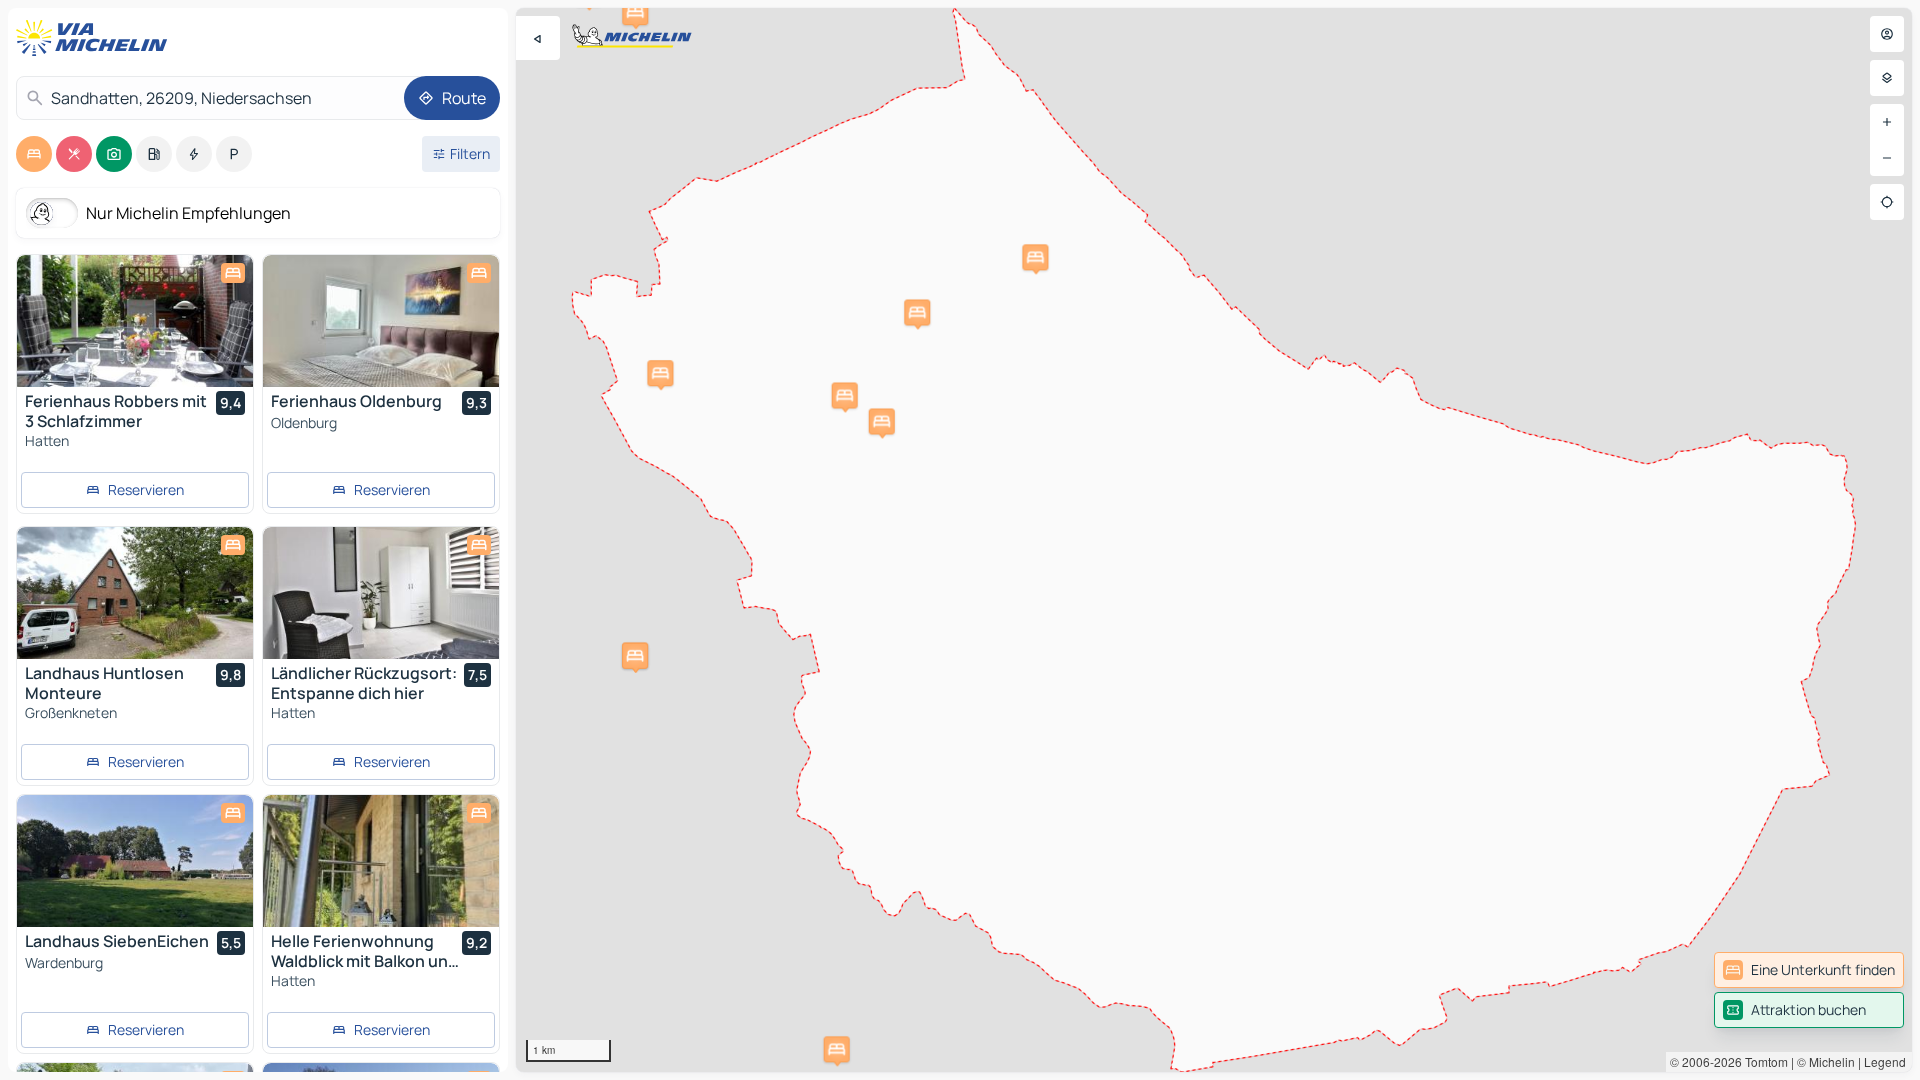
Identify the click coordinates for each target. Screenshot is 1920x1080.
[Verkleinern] (1887, 158)
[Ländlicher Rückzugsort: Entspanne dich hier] (381, 593)
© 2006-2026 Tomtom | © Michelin (1762, 1061)
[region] (1214, 540)
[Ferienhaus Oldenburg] (381, 321)
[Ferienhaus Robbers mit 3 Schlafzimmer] (135, 321)
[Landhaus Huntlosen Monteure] (135, 593)
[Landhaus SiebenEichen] (135, 861)
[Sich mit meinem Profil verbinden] (1887, 34)
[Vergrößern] (1887, 122)
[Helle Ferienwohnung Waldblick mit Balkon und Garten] (381, 861)
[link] (1809, 970)
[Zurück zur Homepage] (96, 38)
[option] (34, 154)
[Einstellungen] (1887, 78)
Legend (1885, 1061)
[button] (882, 421)
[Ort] (1887, 202)
